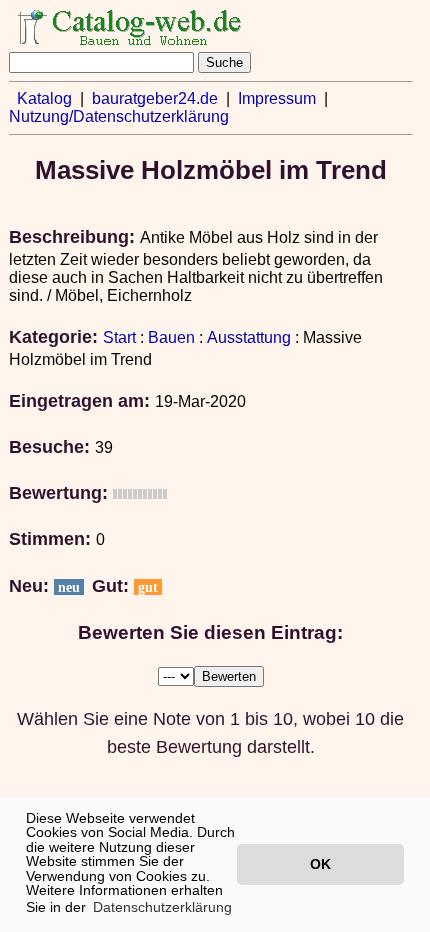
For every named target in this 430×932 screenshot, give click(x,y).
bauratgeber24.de (155, 98)
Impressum (277, 98)
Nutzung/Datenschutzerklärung (119, 116)
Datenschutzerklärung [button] (162, 907)
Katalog (44, 98)
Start (119, 337)
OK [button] (320, 864)
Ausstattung (249, 337)
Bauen (171, 337)
